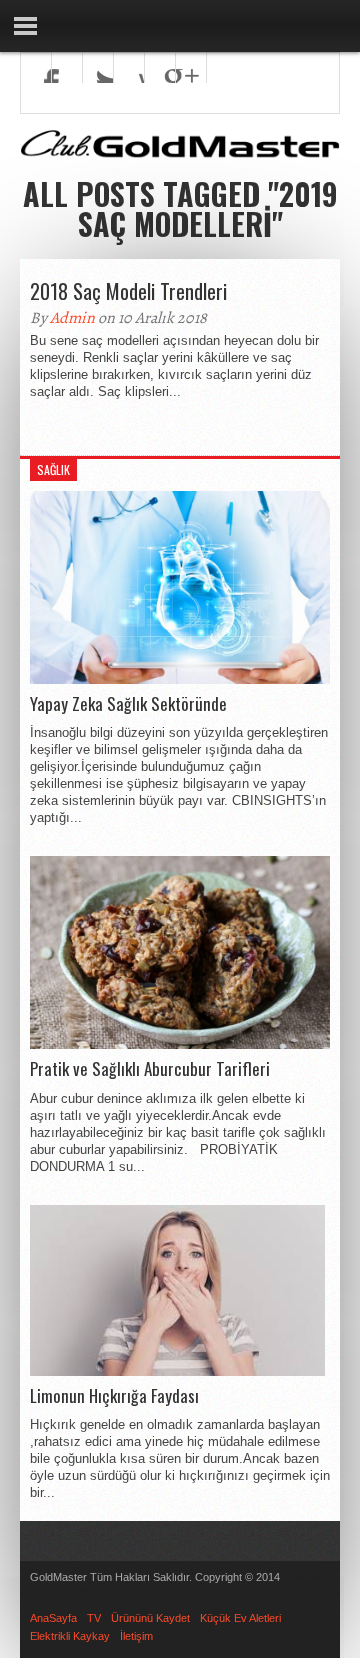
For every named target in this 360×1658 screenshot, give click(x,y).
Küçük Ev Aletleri (240, 1618)
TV (94, 1618)
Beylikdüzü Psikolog (117, 1590)
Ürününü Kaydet (150, 1618)
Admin (72, 318)
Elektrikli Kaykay (70, 1636)
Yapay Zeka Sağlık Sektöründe (128, 704)
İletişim (136, 1636)
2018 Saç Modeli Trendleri (128, 291)
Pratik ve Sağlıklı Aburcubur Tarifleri (150, 1069)
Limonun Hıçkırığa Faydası (114, 1396)
